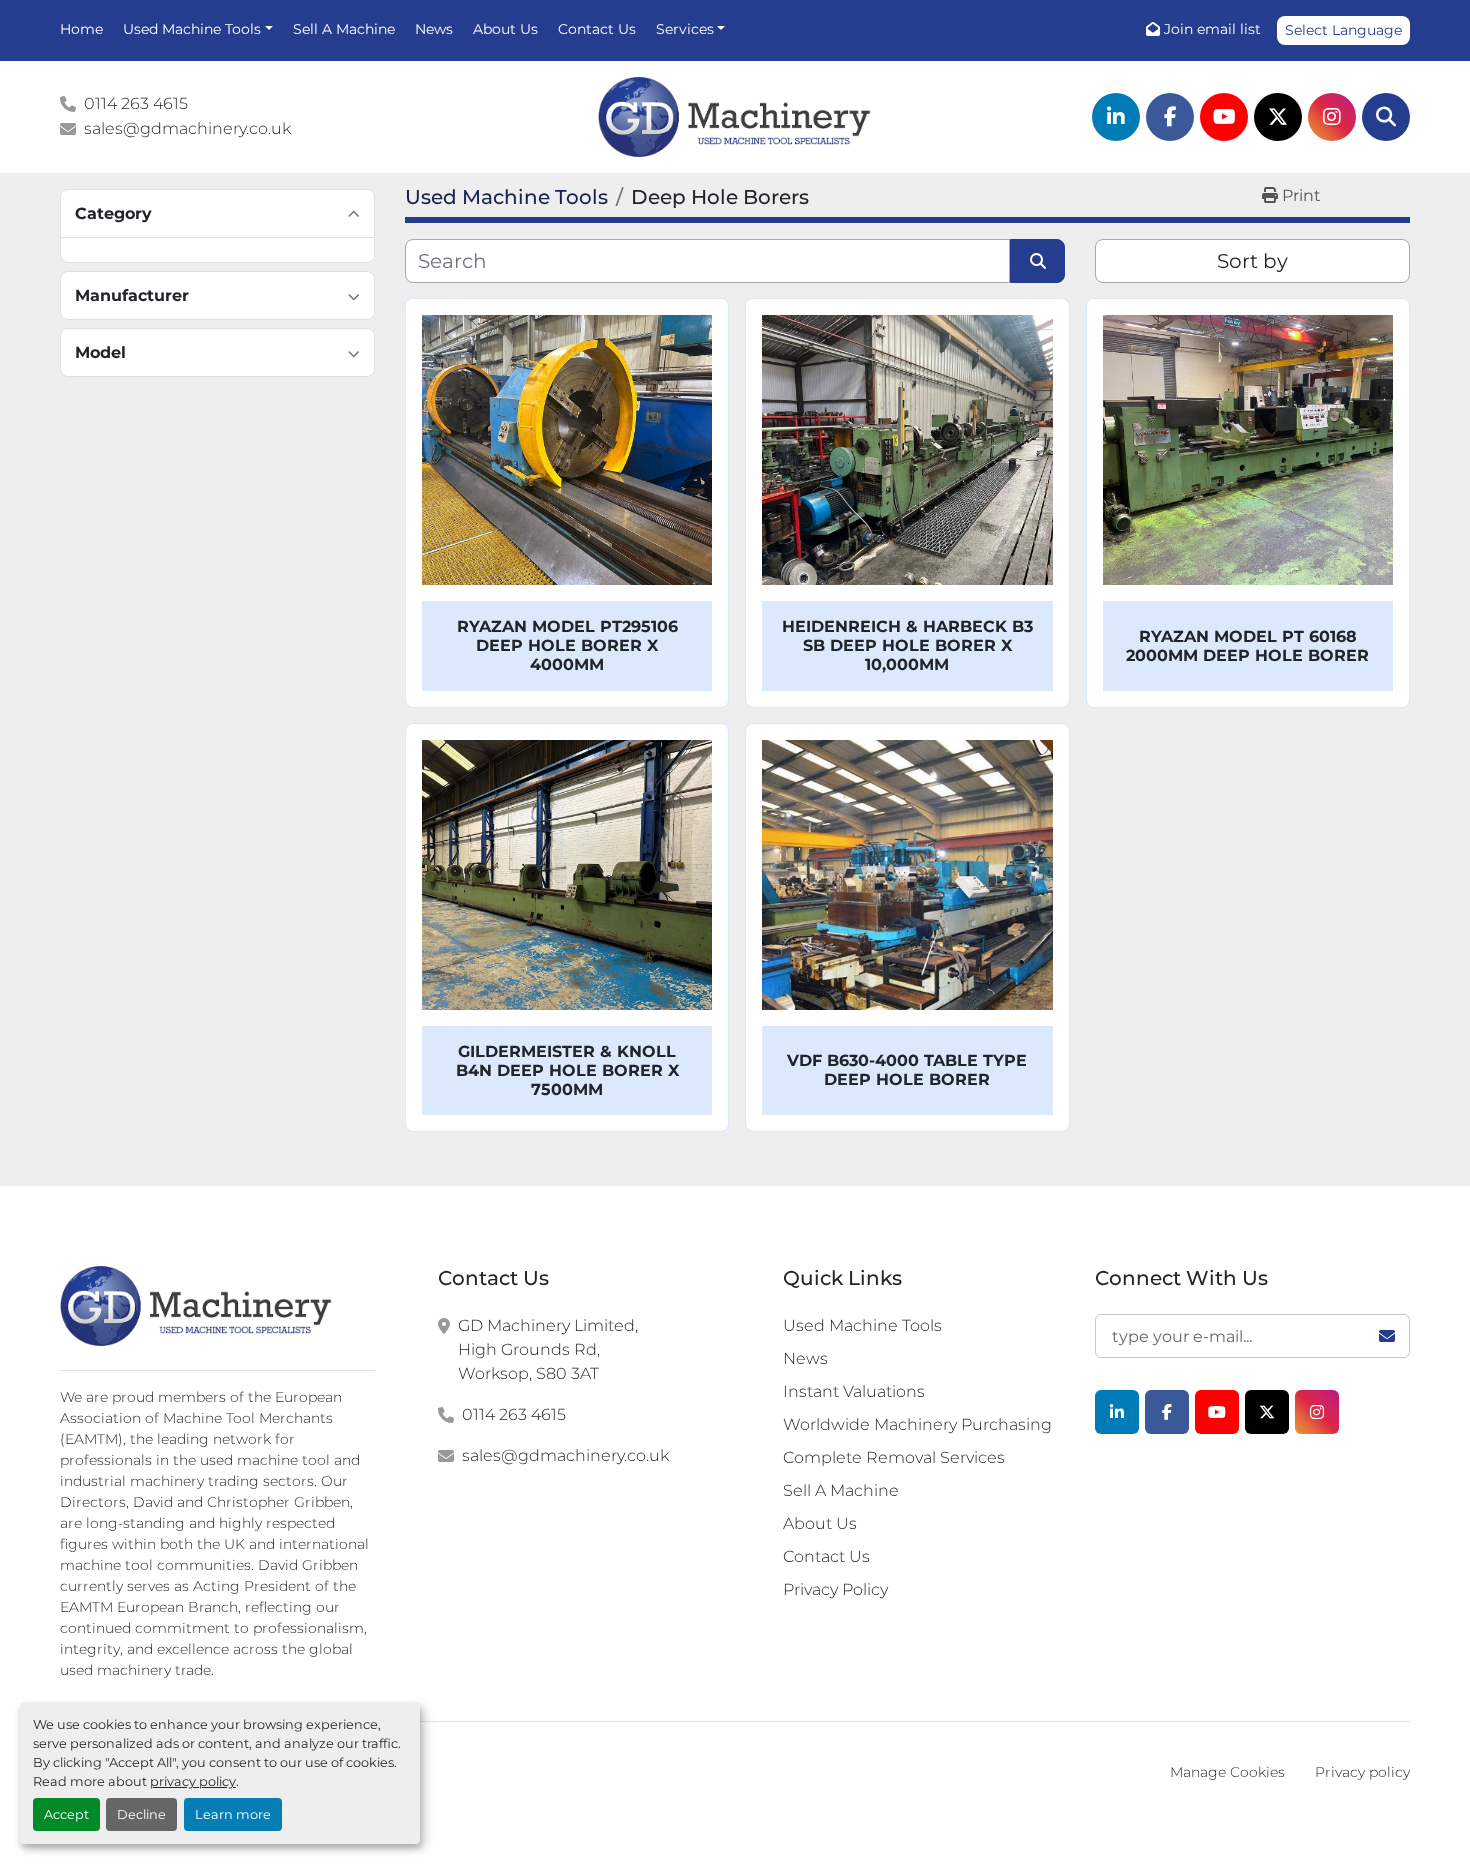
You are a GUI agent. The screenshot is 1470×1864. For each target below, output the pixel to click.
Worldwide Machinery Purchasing (917, 1424)
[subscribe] (1387, 1336)
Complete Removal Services (894, 1457)
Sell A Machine (344, 29)
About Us (505, 29)
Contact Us (597, 29)
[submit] (1037, 261)
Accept (66, 1814)
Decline (141, 1814)
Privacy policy (1362, 1772)
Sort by (1252, 261)
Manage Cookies (1227, 1772)
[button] (198, 29)
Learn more (233, 1814)
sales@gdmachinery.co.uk (187, 128)
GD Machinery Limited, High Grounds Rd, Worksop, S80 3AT (548, 1349)
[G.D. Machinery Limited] (196, 1306)
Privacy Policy (835, 1589)
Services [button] (685, 29)
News (434, 29)
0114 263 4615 (136, 103)
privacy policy (193, 1781)
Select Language (1343, 30)
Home (81, 29)
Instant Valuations (854, 1391)
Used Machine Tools (192, 29)
